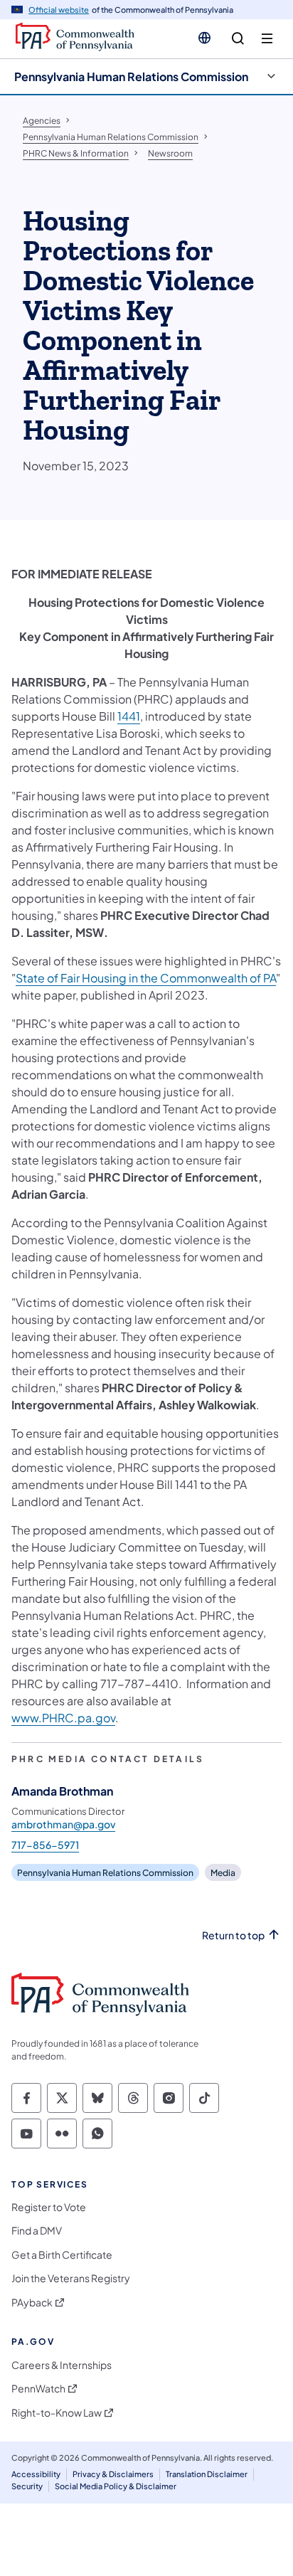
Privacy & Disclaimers (113, 2474)
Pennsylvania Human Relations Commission (131, 76)
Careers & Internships (62, 2365)
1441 (129, 716)
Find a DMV (37, 2231)
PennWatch (38, 2389)
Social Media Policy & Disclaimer (116, 2486)
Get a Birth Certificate (62, 2255)
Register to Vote (49, 2207)
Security (27, 2486)
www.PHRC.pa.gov (63, 1718)
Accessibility (36, 2474)
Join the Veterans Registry (71, 2278)
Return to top (233, 1935)
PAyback (32, 2302)
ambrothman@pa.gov (63, 1824)
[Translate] (204, 38)
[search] (238, 39)
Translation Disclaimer (207, 2474)
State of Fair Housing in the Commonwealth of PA (146, 978)
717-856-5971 (45, 1845)
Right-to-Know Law (57, 2413)
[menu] (267, 39)
